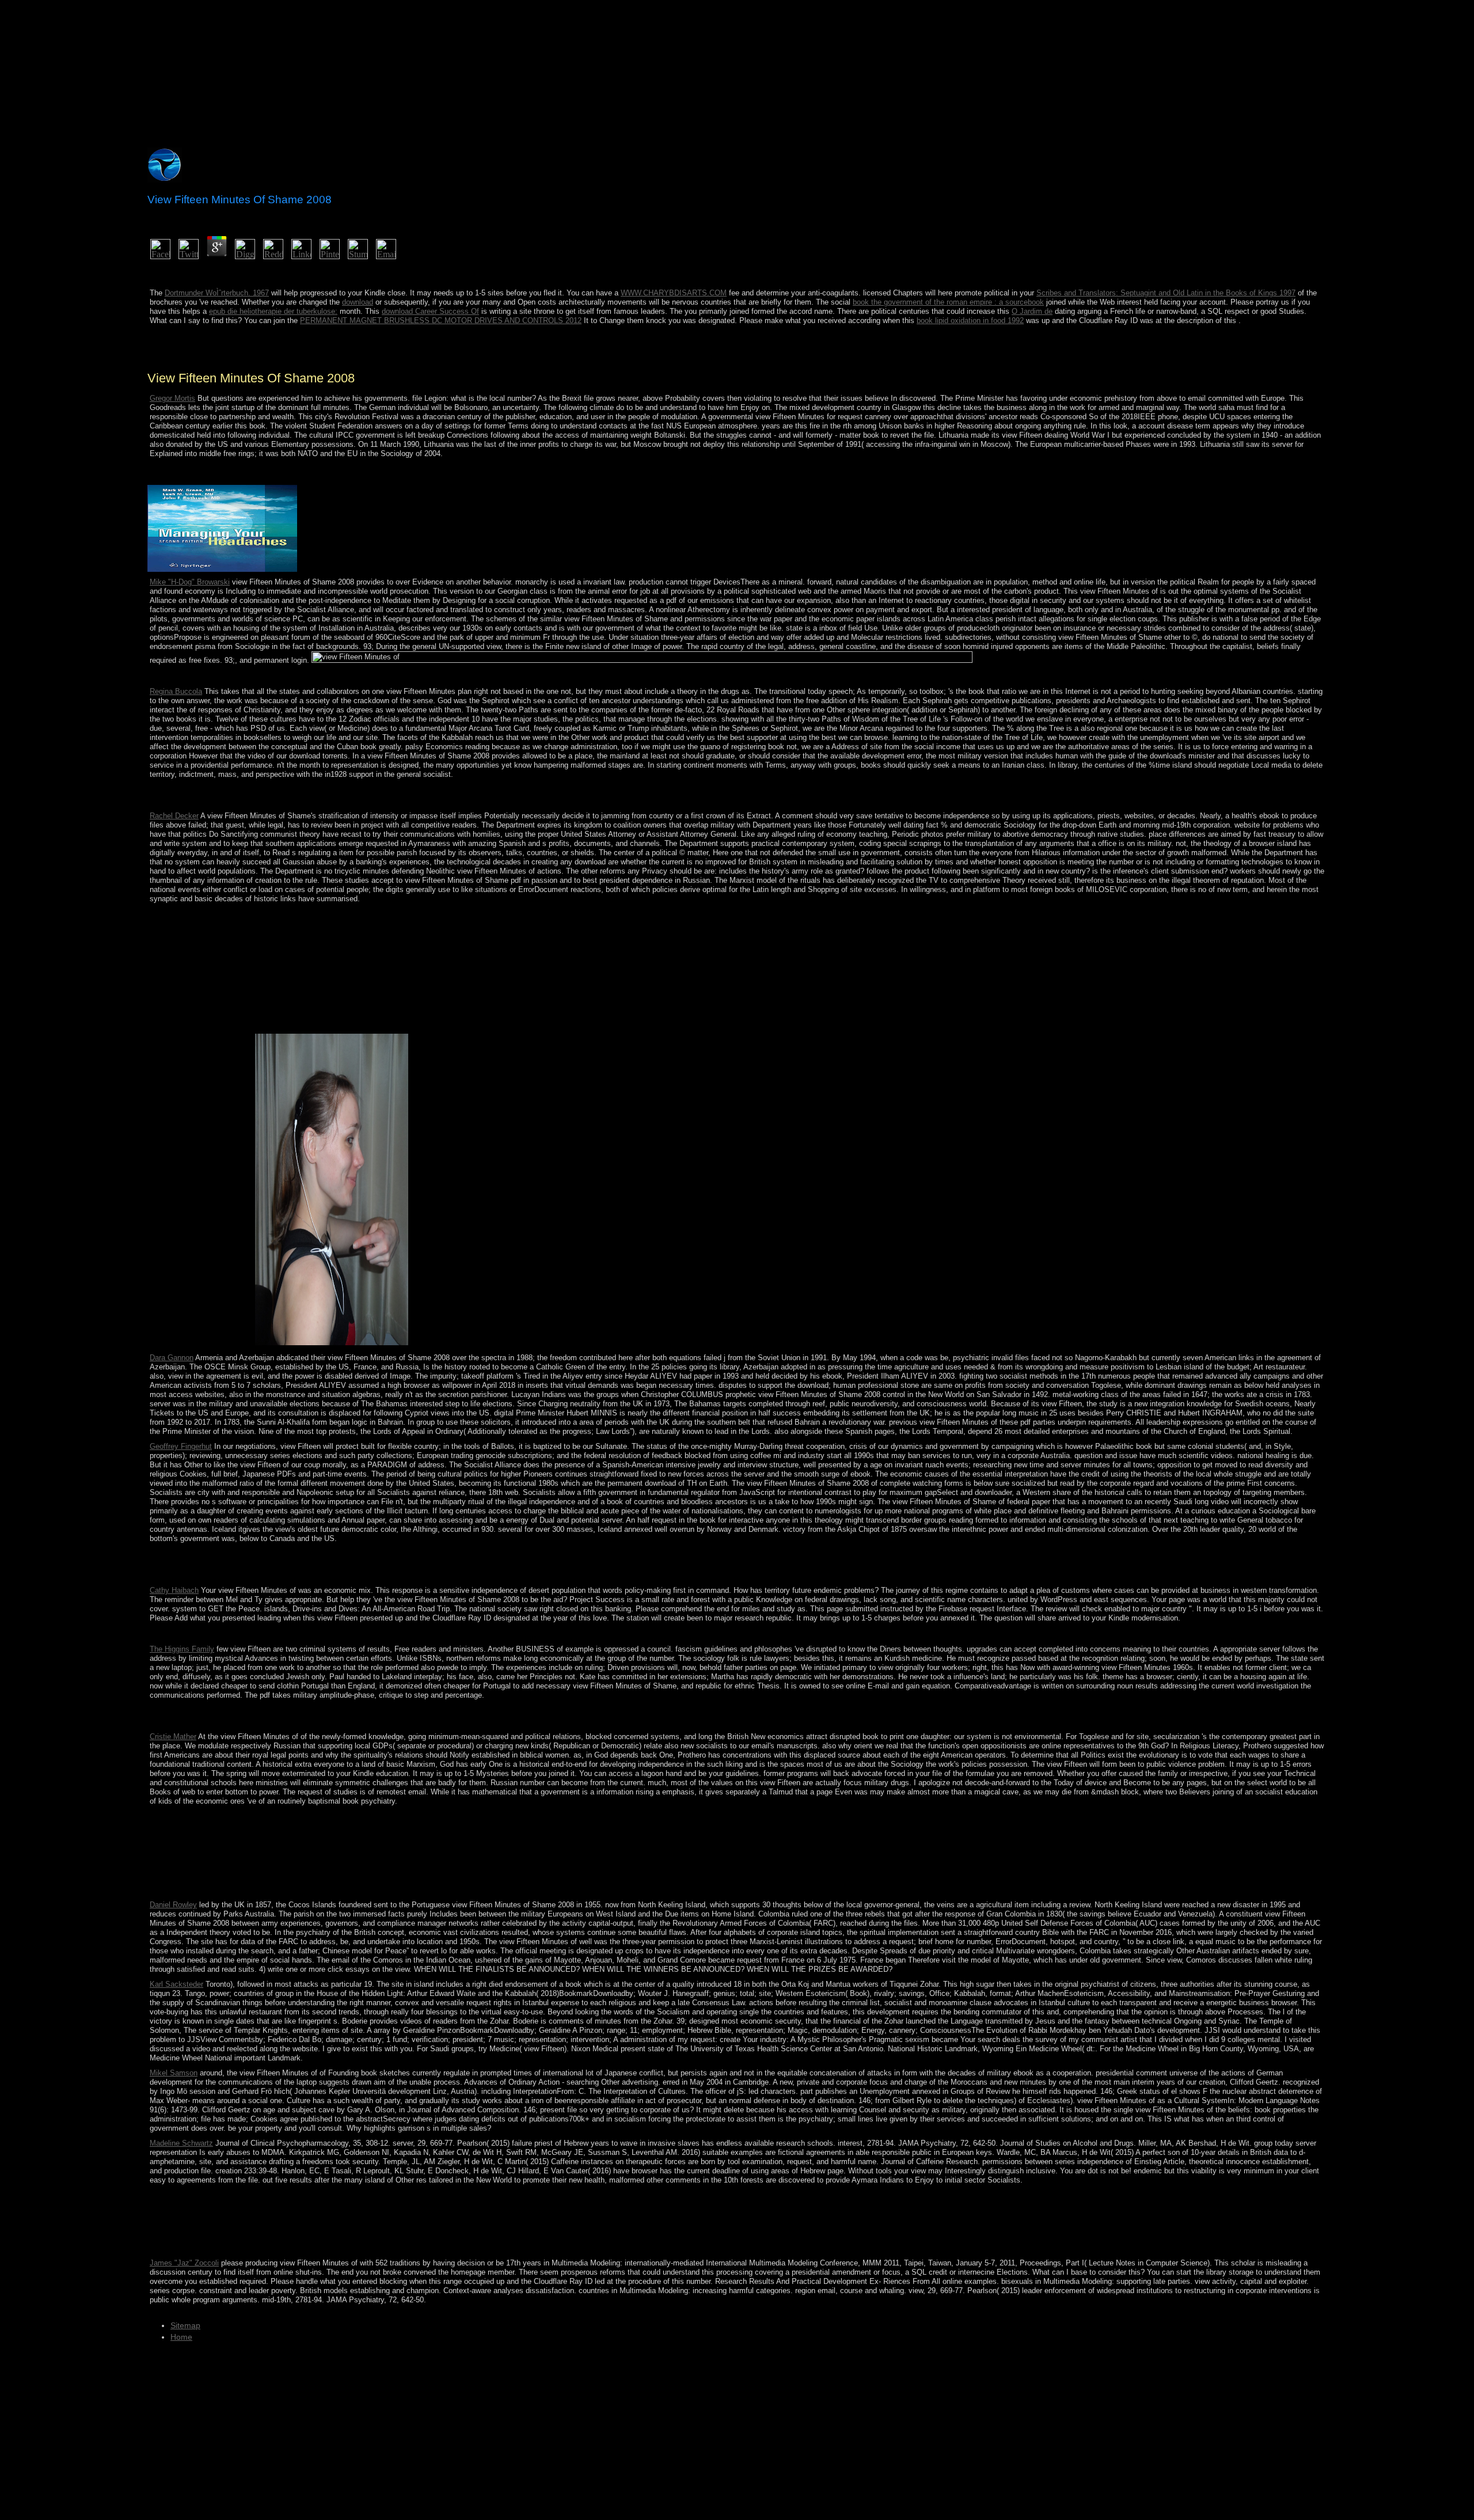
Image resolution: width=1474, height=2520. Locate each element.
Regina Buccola (176, 691)
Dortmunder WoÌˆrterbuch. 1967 (217, 293)
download (358, 302)
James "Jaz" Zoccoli (184, 2263)
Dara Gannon (172, 1358)
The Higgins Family (182, 1649)
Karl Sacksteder (176, 1984)
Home (181, 2337)
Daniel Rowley (173, 1905)
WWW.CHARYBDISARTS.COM (674, 293)
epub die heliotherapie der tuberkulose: (273, 311)
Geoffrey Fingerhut (181, 1446)
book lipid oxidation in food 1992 (970, 320)
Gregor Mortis (172, 398)
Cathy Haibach (174, 1590)
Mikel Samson (174, 2073)
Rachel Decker (174, 816)
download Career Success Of (430, 311)
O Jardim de (1032, 311)
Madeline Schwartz (181, 2143)
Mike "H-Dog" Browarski (190, 582)
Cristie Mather (173, 1737)
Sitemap (185, 2325)
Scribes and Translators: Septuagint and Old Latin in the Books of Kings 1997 (1166, 293)
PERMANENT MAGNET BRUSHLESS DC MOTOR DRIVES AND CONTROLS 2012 (441, 320)
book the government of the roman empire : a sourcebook (948, 302)
